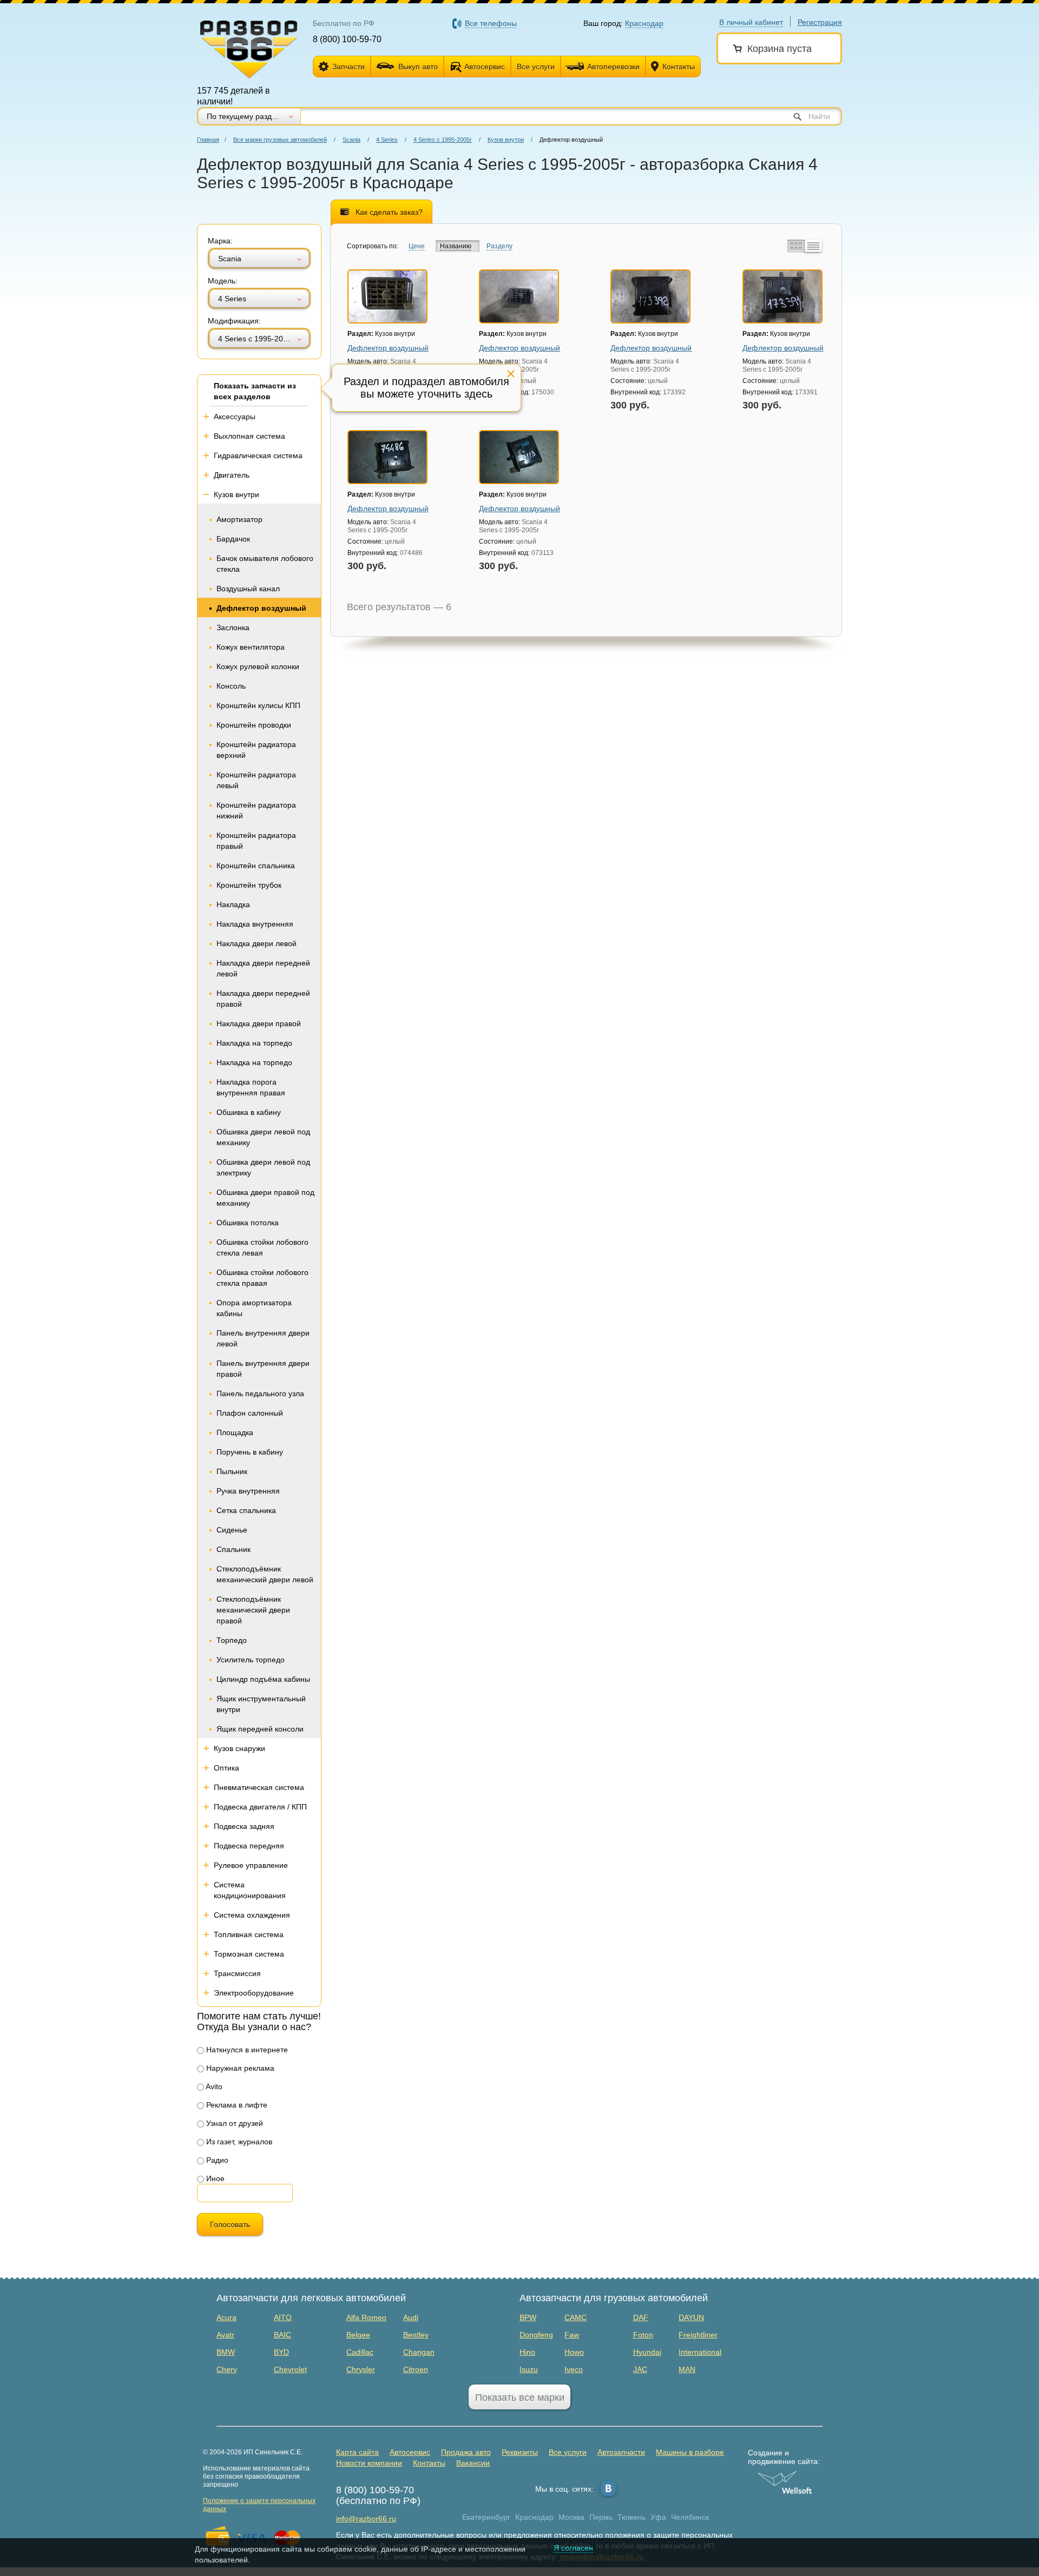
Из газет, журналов (238, 2142)
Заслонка (233, 628)
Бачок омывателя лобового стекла (265, 564)
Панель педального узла (260, 1393)
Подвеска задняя (244, 1826)
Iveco (574, 2369)
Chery (227, 2369)
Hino (527, 2352)
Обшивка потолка (248, 1223)
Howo (574, 2352)
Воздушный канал (248, 589)
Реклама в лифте (236, 2105)
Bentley (416, 2335)
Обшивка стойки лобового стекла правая (262, 1278)
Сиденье (232, 1530)
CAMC (576, 2317)
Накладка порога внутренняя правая (251, 1087)
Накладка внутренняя (255, 924)
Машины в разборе (690, 2452)
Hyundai (647, 2352)
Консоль (231, 686)
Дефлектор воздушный (261, 608)
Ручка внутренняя (248, 1491)
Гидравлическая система (258, 455)
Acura (226, 2317)
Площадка (235, 1432)
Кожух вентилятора (251, 647)
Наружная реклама (239, 2068)
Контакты (679, 67)
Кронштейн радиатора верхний (256, 750)
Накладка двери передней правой (263, 999)
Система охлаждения (252, 1915)
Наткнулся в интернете (246, 2050)
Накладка (233, 904)
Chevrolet (290, 2369)
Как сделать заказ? (389, 212)
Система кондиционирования (250, 1890)
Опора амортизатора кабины (254, 1308)
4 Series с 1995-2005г (443, 140)
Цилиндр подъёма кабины (263, 1679)
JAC (640, 2369)
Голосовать (230, 2224)
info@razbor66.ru (366, 2519)
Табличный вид (813, 246)
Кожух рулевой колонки (258, 666)
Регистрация (820, 22)
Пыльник (232, 1471)
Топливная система (249, 1934)
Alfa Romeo (366, 2317)
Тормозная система (249, 1954)
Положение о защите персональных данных (259, 2505)
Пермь (601, 2517)
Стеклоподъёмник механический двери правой (253, 1610)
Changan (419, 2352)
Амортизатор (239, 519)
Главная (208, 140)
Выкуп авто (418, 67)
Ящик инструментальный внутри (261, 1704)
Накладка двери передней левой (263, 968)
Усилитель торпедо (251, 1660)
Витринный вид (795, 246)
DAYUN (691, 2317)
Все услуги (536, 67)
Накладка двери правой (259, 1023)
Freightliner (698, 2335)
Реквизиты (520, 2452)
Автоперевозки (613, 67)
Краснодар (534, 2517)
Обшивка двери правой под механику (265, 1198)
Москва (571, 2517)
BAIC (282, 2335)
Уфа (658, 2517)
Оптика (226, 1768)
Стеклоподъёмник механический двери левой (265, 1574)
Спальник (234, 1549)
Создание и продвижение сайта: (784, 2457)
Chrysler (361, 2369)
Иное (214, 2178)
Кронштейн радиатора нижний (256, 810)
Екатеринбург (486, 2517)
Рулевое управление (251, 1865)
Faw (572, 2335)
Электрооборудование (254, 1993)
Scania (351, 140)
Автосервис (485, 67)
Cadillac (360, 2352)
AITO (283, 2317)
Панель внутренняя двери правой (263, 1369)
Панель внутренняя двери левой (263, 1338)
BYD (281, 2352)
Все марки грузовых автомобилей (280, 140)
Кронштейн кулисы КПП (258, 705)
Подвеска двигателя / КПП (260, 1807)
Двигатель (232, 475)
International (700, 2352)
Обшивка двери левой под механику (263, 1137)
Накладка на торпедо (254, 1043)
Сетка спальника (246, 1510)
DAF (641, 2317)
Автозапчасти (621, 2452)
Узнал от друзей (234, 2123)
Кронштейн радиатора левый (256, 780)
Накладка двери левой (257, 943)
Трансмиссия (237, 1973)
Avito (213, 2086)
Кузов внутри (506, 140)
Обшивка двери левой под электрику (263, 1167)
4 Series (387, 140)
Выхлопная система (249, 436)
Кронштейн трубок (249, 885)
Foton (643, 2335)
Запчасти (348, 67)
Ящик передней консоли (260, 1729)
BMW (226, 2352)
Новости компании (369, 2463)
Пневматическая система (259, 1787)
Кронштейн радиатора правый (256, 841)
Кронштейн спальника (256, 866)
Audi (411, 2317)
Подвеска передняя (249, 1846)
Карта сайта (357, 2452)
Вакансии (473, 2463)
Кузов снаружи (239, 1748)
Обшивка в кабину (249, 1112)
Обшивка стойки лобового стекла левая (262, 1247)
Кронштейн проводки (254, 725)
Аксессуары (235, 417)
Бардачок (233, 539)
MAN (687, 2369)
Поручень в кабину (250, 1452)
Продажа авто (466, 2452)
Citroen (416, 2369)
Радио (216, 2160)
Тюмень (632, 2517)
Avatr (225, 2335)
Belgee (358, 2335)
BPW (528, 2317)
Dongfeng (536, 2335)
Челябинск (690, 2517)
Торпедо (232, 1640)
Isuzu (529, 2369)
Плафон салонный (250, 1413)
